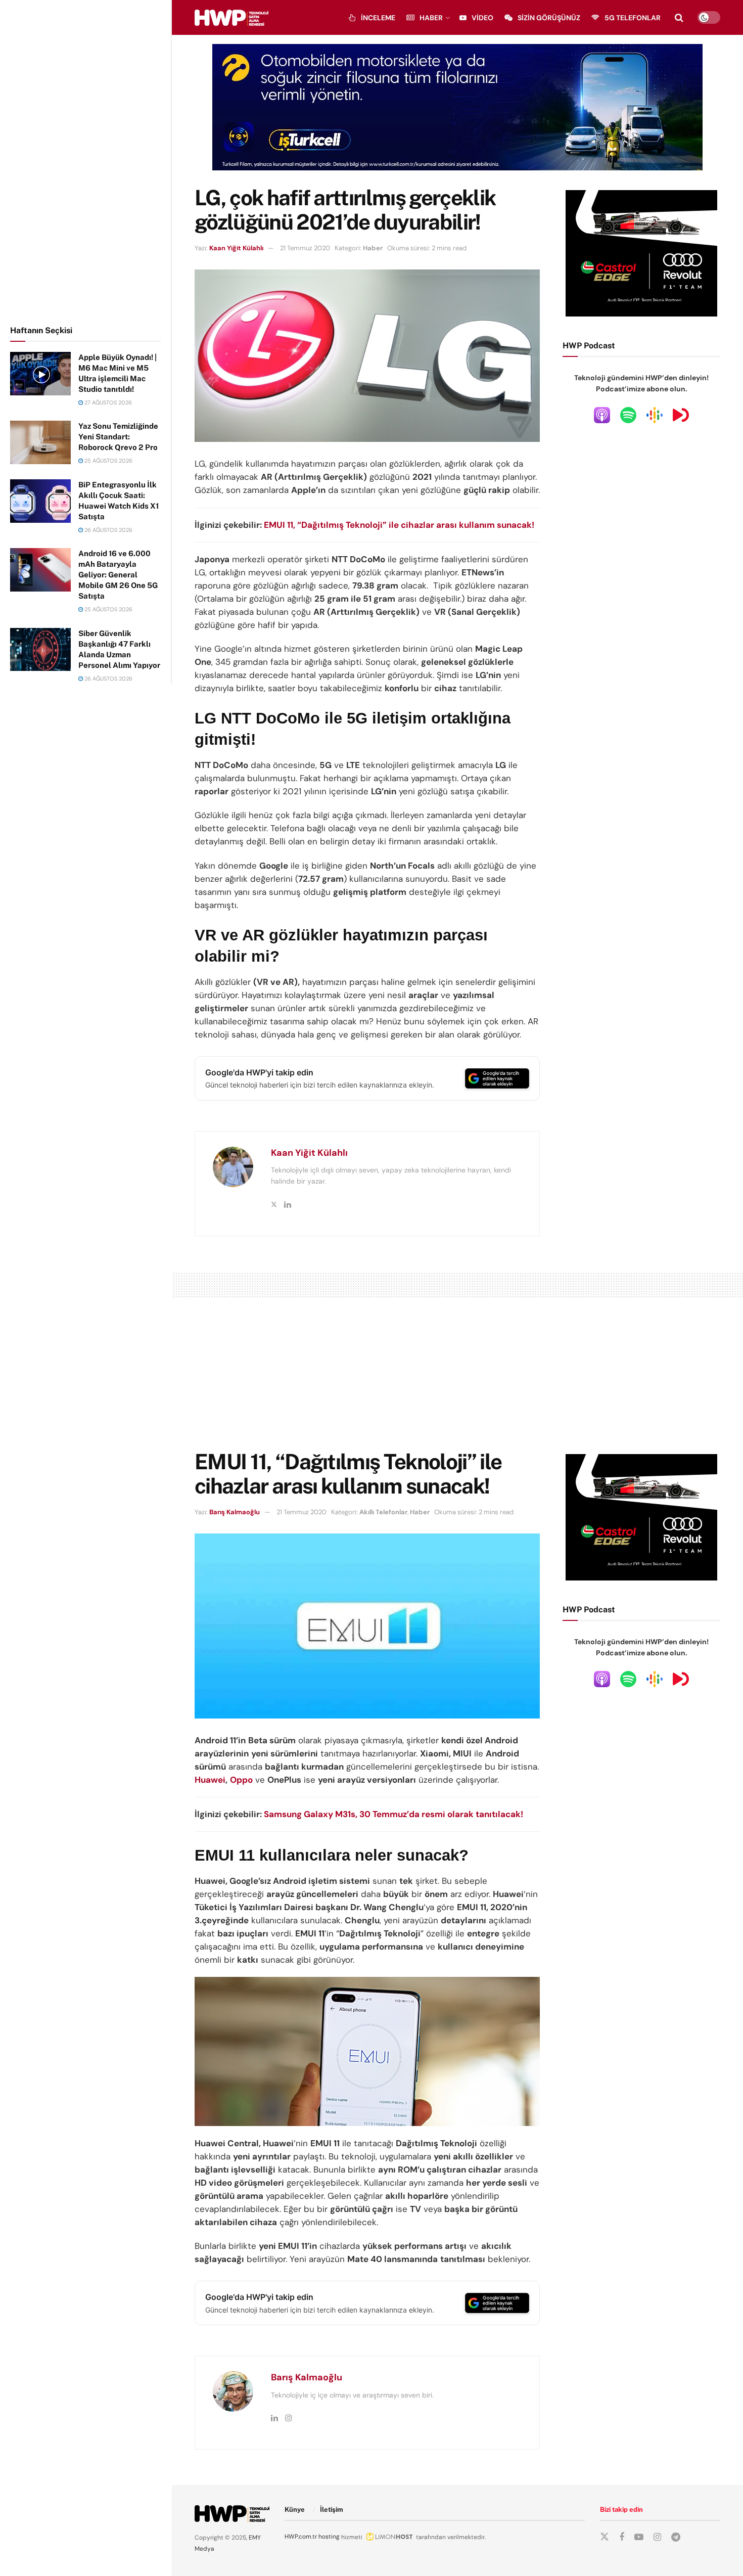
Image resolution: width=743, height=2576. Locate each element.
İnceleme (378, 18)
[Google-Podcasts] (655, 415)
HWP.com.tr (301, 2537)
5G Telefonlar (633, 18)
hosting (329, 2537)
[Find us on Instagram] (657, 2537)
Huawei (210, 1780)
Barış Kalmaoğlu (235, 1512)
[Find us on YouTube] (639, 2537)
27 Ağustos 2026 (107, 402)
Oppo (241, 1780)
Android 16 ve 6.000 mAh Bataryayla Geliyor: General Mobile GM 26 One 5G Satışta (118, 575)
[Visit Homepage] (231, 18)
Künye (295, 2510)
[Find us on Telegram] (676, 2537)
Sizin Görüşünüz (549, 18)
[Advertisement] (86, 161)
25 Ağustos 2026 (108, 461)
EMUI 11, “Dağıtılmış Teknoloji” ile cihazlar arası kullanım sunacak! (399, 525)
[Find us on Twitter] (605, 2537)
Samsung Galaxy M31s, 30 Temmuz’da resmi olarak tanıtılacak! (393, 1814)
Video (482, 18)
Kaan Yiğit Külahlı (236, 248)
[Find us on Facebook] (622, 2537)
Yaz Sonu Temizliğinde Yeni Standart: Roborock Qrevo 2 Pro (118, 437)
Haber (431, 18)
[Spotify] (628, 415)
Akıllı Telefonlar (383, 1512)
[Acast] (681, 415)
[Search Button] (679, 18)
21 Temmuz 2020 (305, 248)
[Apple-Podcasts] (602, 415)
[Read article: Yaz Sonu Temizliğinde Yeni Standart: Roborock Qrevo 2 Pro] (40, 442)
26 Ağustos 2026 (108, 530)
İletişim (332, 2510)
